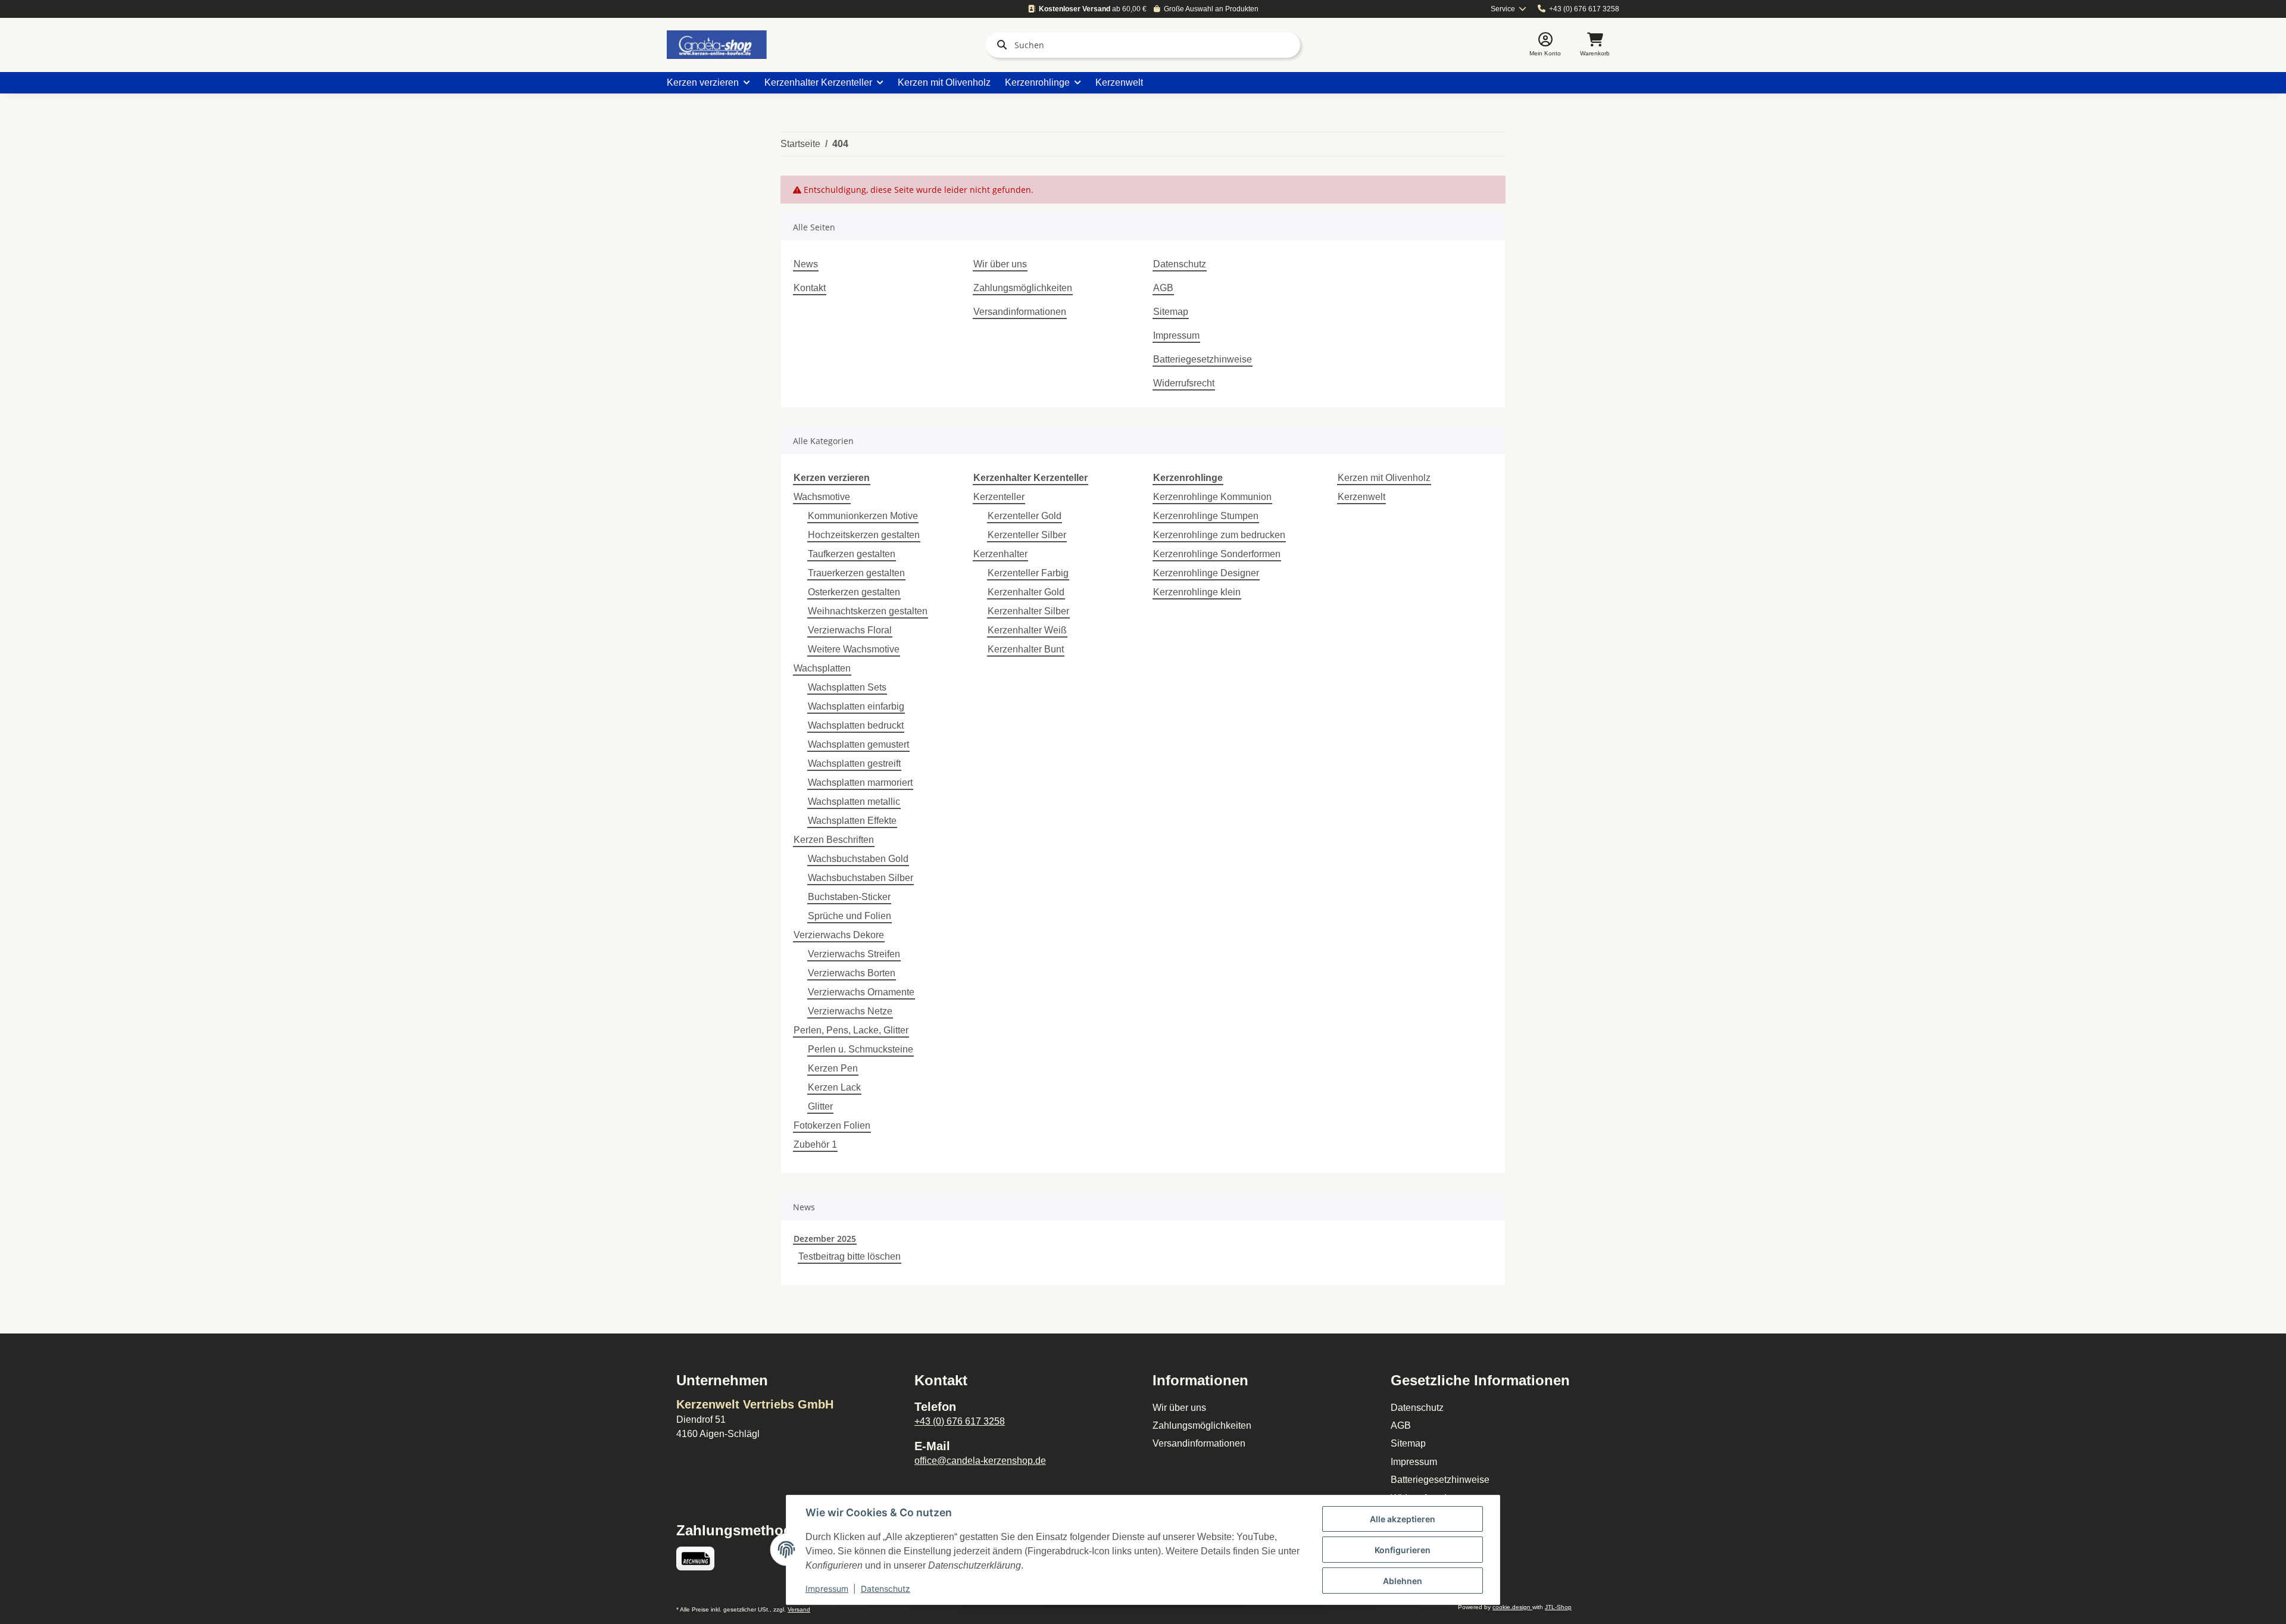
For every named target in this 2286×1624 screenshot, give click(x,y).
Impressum (1176, 335)
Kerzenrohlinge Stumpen (1206, 516)
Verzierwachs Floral (850, 630)
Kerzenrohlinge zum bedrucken (1219, 535)
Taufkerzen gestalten (852, 554)
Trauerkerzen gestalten (856, 573)
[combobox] (1509, 9)
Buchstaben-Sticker (849, 897)
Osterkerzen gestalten (854, 592)
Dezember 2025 (825, 1239)
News (806, 264)
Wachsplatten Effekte (852, 821)
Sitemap (1171, 312)
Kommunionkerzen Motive (863, 516)
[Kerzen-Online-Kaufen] (717, 45)
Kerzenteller (999, 497)
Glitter (820, 1106)
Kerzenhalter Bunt (1026, 649)
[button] (1545, 45)
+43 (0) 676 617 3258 (1584, 9)
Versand (799, 1609)
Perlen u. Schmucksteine (861, 1049)
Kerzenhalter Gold (1026, 592)
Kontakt (810, 288)
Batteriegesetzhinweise (1203, 359)
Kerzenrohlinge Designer (1206, 573)
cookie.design (1512, 1607)
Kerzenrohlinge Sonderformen (1217, 554)
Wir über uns (1000, 264)
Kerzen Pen (833, 1068)
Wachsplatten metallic (854, 802)
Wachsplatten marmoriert (860, 783)
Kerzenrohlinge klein (1197, 592)
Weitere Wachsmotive (854, 649)
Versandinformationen (1020, 312)
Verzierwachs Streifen (854, 954)
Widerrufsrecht (1184, 383)
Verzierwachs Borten (852, 973)
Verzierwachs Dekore (839, 935)
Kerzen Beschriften (834, 840)
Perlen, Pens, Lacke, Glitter (851, 1030)
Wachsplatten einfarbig (856, 706)
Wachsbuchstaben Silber (861, 878)
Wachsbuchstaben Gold (858, 859)
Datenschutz (1180, 264)
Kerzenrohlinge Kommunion (1212, 497)
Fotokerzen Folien (832, 1125)
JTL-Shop (1558, 1607)
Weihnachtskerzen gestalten (868, 611)
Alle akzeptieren (1403, 1519)
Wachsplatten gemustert (858, 744)
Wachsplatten (822, 668)
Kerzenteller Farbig (1028, 573)
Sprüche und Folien (850, 916)
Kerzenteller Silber (1027, 535)
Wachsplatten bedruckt (856, 725)
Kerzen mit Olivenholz (1384, 478)
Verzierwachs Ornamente (861, 992)
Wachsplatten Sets (847, 687)
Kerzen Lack (834, 1087)
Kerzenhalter (1000, 554)
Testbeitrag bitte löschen (850, 1256)
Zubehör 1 (815, 1144)
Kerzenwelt (1361, 497)
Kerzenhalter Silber (1028, 611)
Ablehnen (1403, 1581)
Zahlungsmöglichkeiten (1023, 288)
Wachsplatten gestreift (854, 763)
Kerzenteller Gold (1025, 516)
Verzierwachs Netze (850, 1011)
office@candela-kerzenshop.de (980, 1461)
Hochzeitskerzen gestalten (864, 535)
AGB (1163, 288)
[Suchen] (1000, 45)
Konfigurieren (1403, 1550)
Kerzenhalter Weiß (1027, 630)
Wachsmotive (822, 497)
